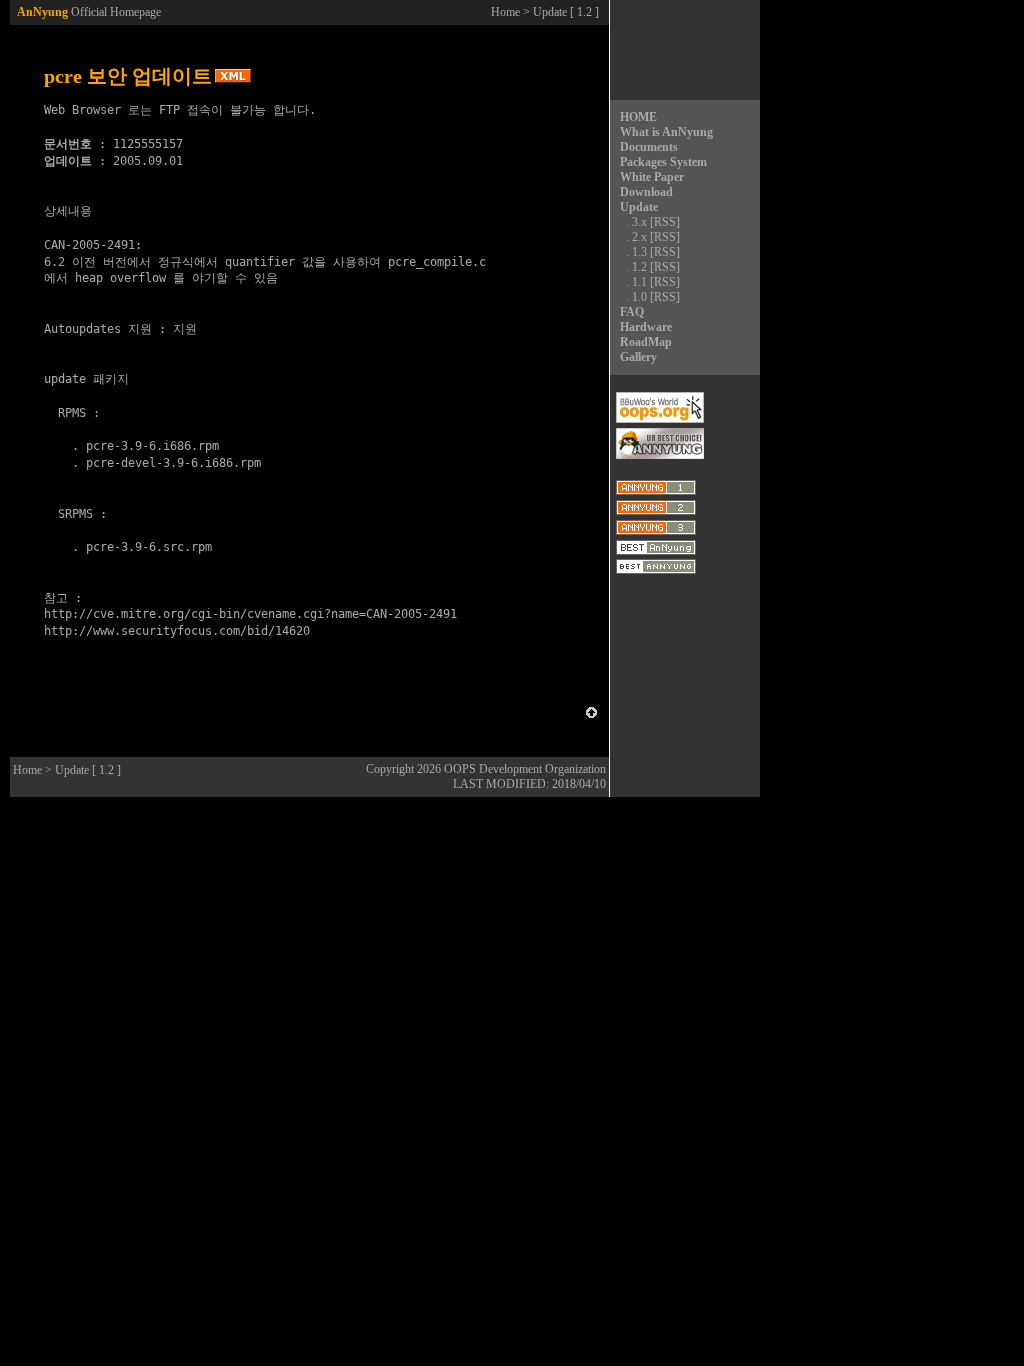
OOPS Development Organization (525, 769)
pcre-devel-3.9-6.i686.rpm (173, 463)
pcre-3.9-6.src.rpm (149, 547)
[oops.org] (660, 419)
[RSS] (665, 222)
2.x (639, 237)
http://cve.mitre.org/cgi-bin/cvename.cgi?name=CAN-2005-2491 (250, 614)
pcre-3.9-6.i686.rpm (152, 446)
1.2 (639, 267)
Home (505, 12)
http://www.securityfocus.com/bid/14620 (177, 631)
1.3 (639, 252)
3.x (639, 222)
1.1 (639, 282)
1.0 (639, 297)
